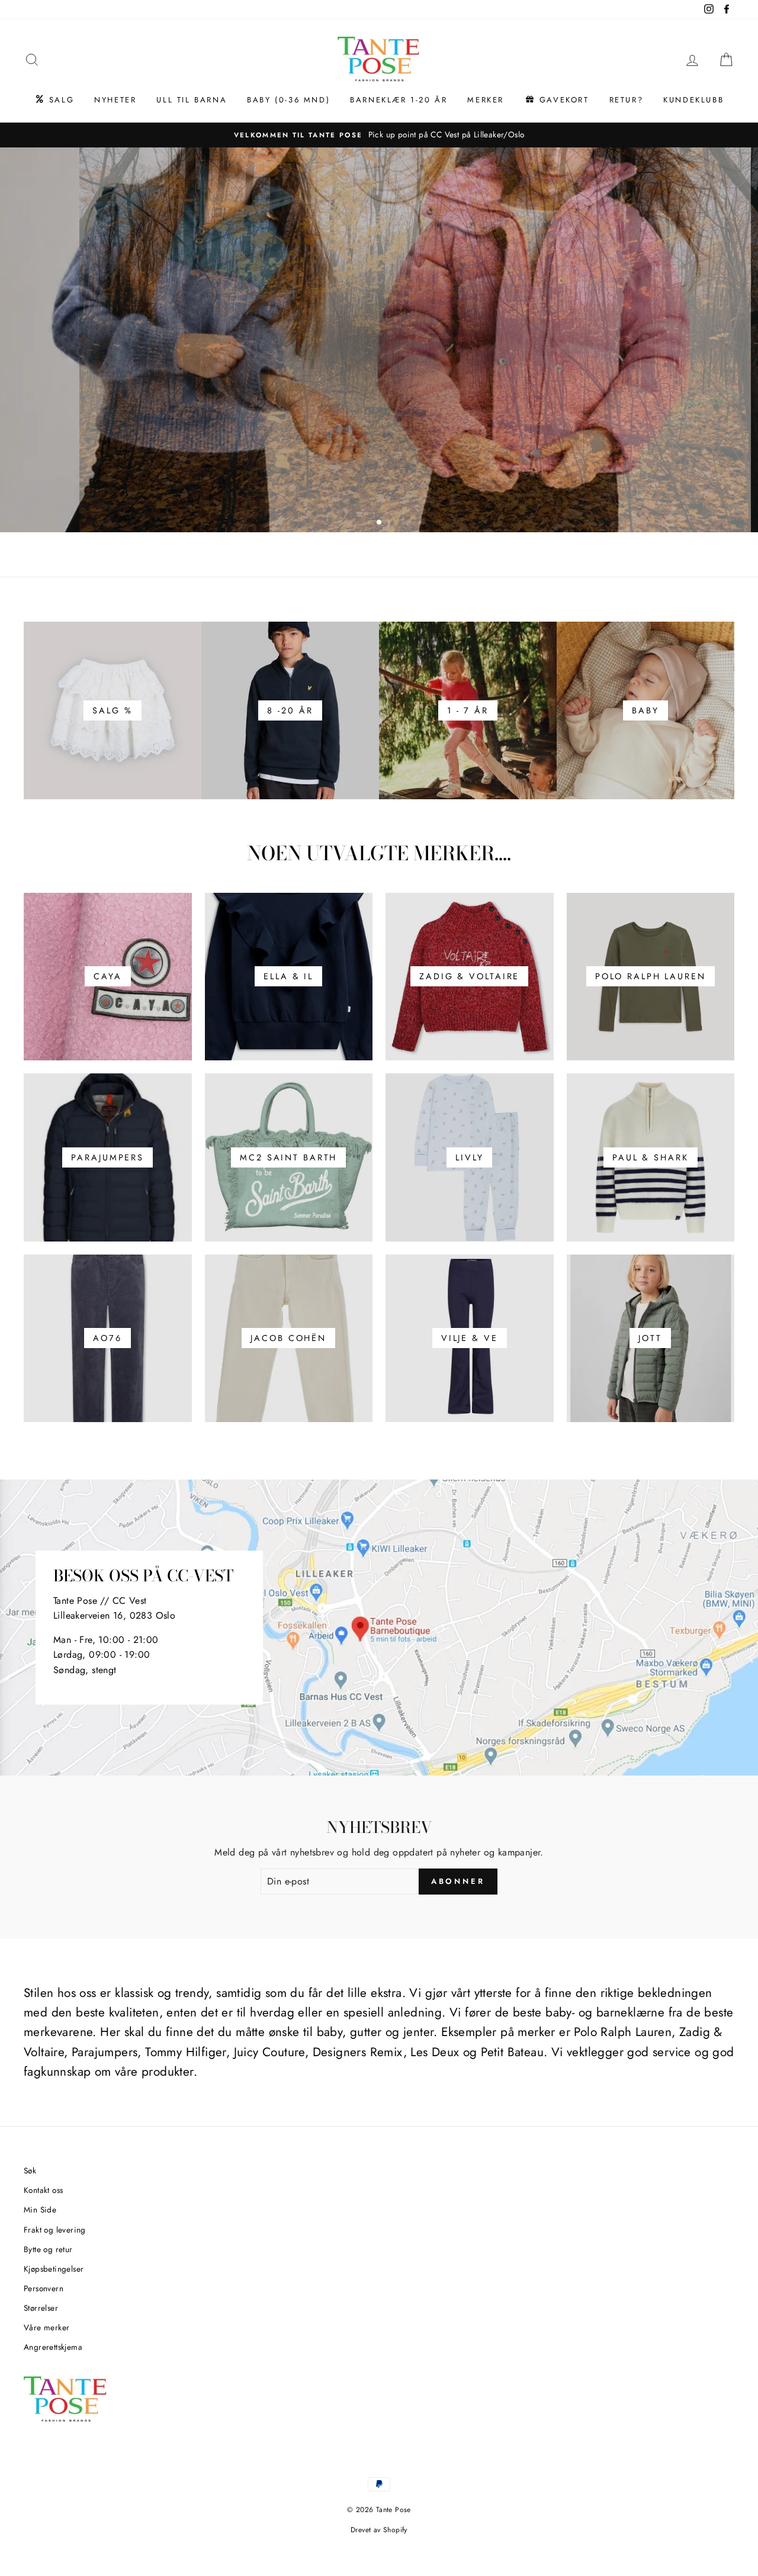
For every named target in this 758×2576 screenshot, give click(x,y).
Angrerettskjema (53, 2347)
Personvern (44, 2288)
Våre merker (46, 2327)
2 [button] (380, 523)
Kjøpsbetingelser (54, 2269)
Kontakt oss (43, 2190)
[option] (379, 135)
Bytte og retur (48, 2249)
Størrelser (41, 2308)
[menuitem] (54, 100)
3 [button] (390, 523)
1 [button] (370, 523)
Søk (30, 2170)
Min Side (40, 2210)
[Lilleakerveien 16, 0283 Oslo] (379, 1628)
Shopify (395, 2530)
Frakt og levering (55, 2230)
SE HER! (378, 402)
